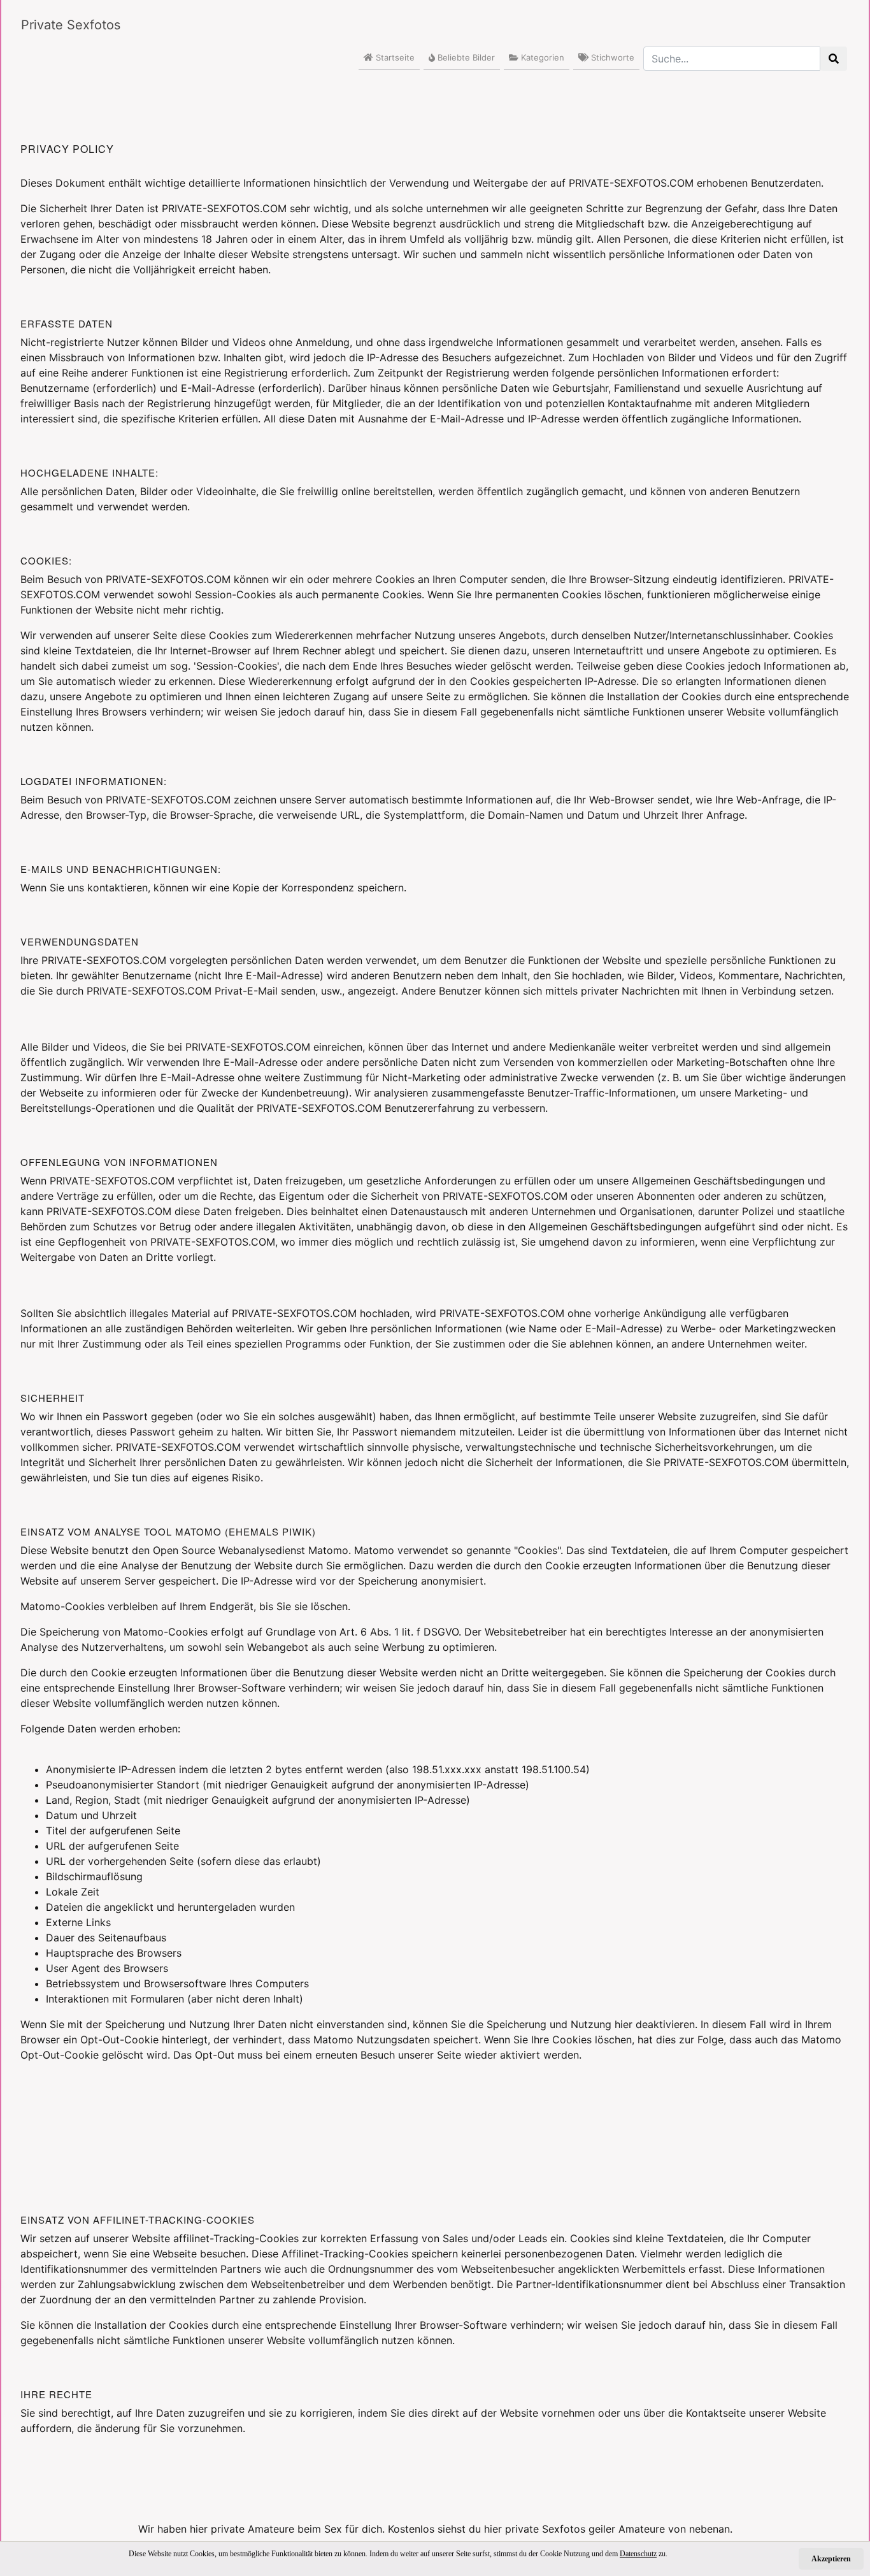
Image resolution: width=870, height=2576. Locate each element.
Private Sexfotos (71, 25)
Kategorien (541, 57)
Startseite (394, 57)
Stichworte (611, 57)
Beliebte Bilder (465, 57)
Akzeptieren (831, 2559)
